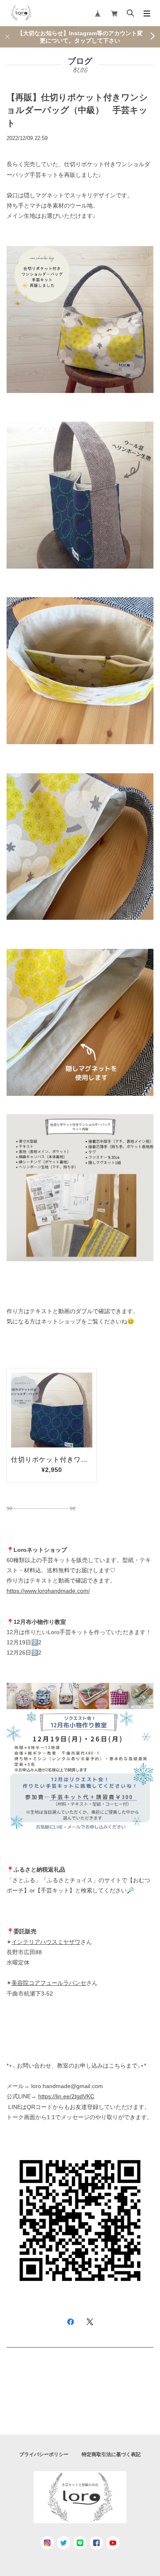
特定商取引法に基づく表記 (111, 2454)
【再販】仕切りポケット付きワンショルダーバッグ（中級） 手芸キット (77, 110)
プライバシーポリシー (44, 2454)
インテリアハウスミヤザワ (46, 1942)
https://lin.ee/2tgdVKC (66, 2096)
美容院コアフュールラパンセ (49, 1983)
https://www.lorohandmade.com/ (48, 1591)
